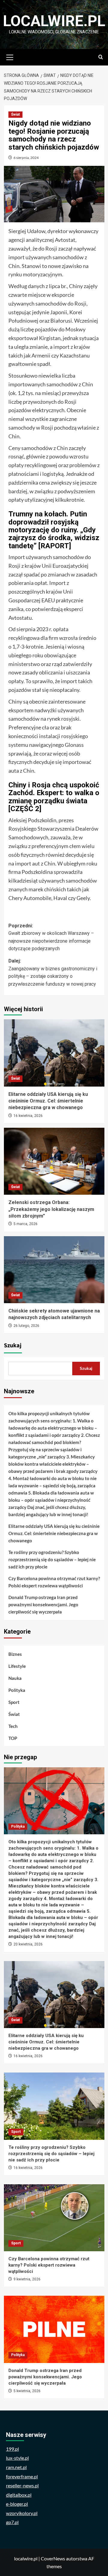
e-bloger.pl (17, 2504)
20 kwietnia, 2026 (28, 1944)
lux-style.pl (17, 2458)
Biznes (15, 1654)
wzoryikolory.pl (22, 2513)
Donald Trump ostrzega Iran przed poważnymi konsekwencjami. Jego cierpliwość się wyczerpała (43, 1604)
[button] (10, 56)
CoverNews (53, 2558)
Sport (14, 1702)
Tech (13, 1726)
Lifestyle (17, 1666)
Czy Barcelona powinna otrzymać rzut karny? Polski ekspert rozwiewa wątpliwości (54, 1582)
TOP (13, 1738)
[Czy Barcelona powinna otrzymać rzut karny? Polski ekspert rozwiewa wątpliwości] (54, 2218)
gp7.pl (12, 2522)
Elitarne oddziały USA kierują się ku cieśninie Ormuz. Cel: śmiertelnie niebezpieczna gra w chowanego (48, 1101)
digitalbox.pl (19, 2495)
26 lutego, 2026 (26, 1326)
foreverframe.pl (22, 2476)
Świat (15, 114)
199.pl (12, 2449)
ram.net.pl (16, 2467)
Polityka (17, 1690)
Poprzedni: (51, 937)
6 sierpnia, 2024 (26, 158)
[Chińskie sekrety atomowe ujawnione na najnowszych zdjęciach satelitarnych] (54, 1270)
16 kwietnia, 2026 (28, 1116)
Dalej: (53, 972)
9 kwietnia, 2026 (27, 2279)
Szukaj (13, 1346)
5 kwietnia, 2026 (27, 2391)
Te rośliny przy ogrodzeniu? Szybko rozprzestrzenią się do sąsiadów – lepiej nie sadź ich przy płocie (52, 1559)
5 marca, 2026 (25, 1224)
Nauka (15, 1678)
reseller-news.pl (22, 2485)
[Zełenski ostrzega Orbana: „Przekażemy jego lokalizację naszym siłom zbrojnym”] (54, 1161)
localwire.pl (54, 21)
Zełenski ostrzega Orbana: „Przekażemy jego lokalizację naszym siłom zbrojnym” (51, 1209)
